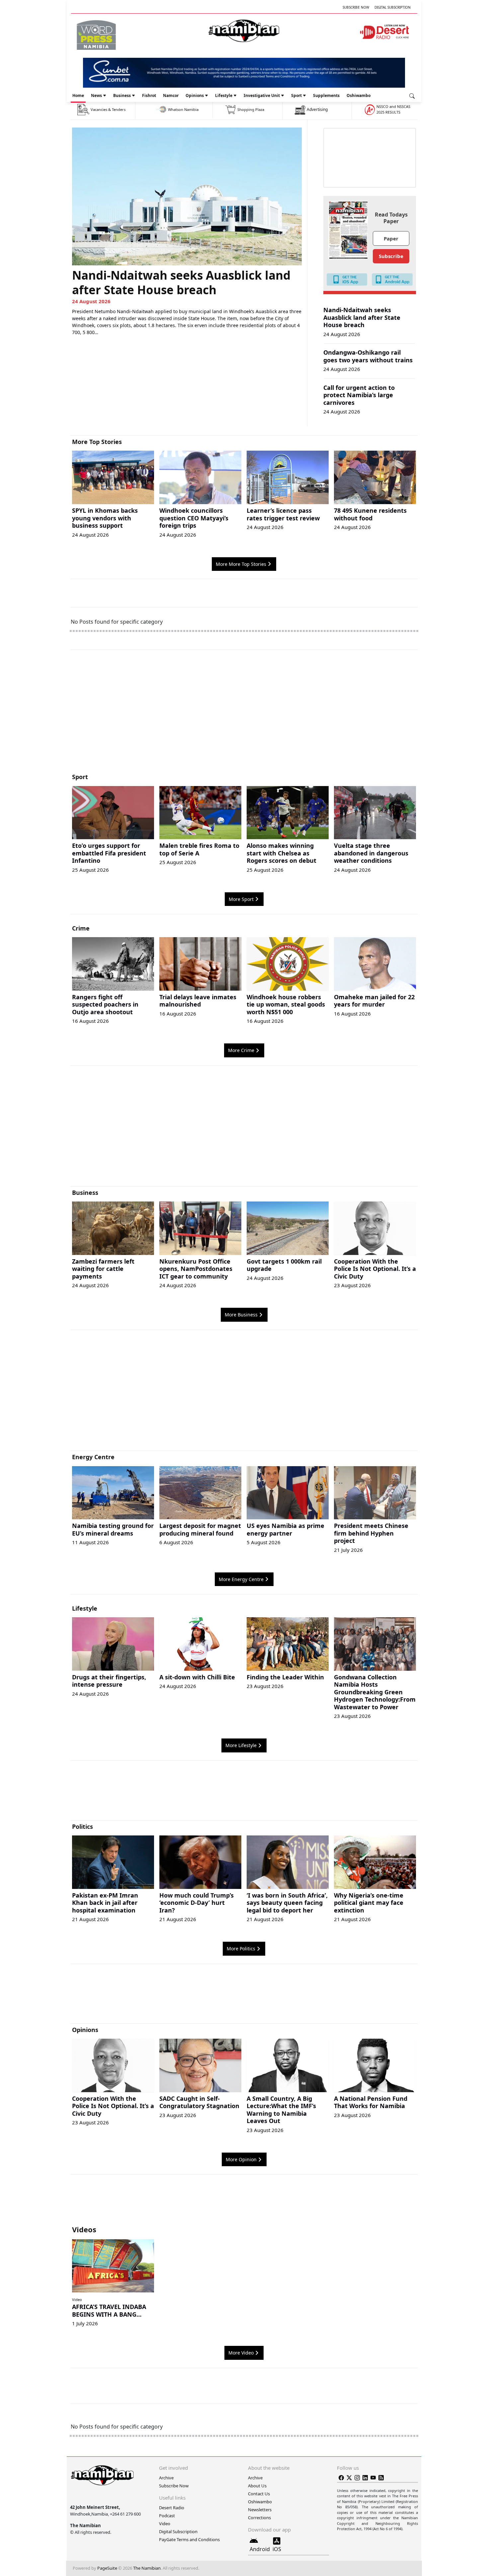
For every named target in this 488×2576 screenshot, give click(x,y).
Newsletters (260, 2510)
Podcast (167, 2516)
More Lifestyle (241, 1745)
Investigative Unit (262, 95)
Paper (391, 238)
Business (122, 95)
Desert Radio (172, 2508)
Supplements (326, 95)
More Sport (241, 899)
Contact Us (259, 2494)
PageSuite (107, 2568)
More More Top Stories (241, 564)
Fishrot (149, 95)
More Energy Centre (241, 1579)
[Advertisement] (244, 714)
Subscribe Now (356, 7)
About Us (257, 2486)
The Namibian (147, 2568)
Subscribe (391, 256)
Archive (166, 2478)
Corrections (259, 2518)
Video (77, 2300)
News (96, 95)
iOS (277, 2549)
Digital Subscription (393, 7)
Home (78, 95)
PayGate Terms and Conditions (189, 2539)
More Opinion (241, 2159)
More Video (241, 2353)
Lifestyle (224, 95)
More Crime (241, 1050)
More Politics (241, 1949)
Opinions (195, 95)
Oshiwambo (359, 95)
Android (260, 2549)
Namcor (171, 95)
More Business (241, 1315)
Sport (296, 95)
